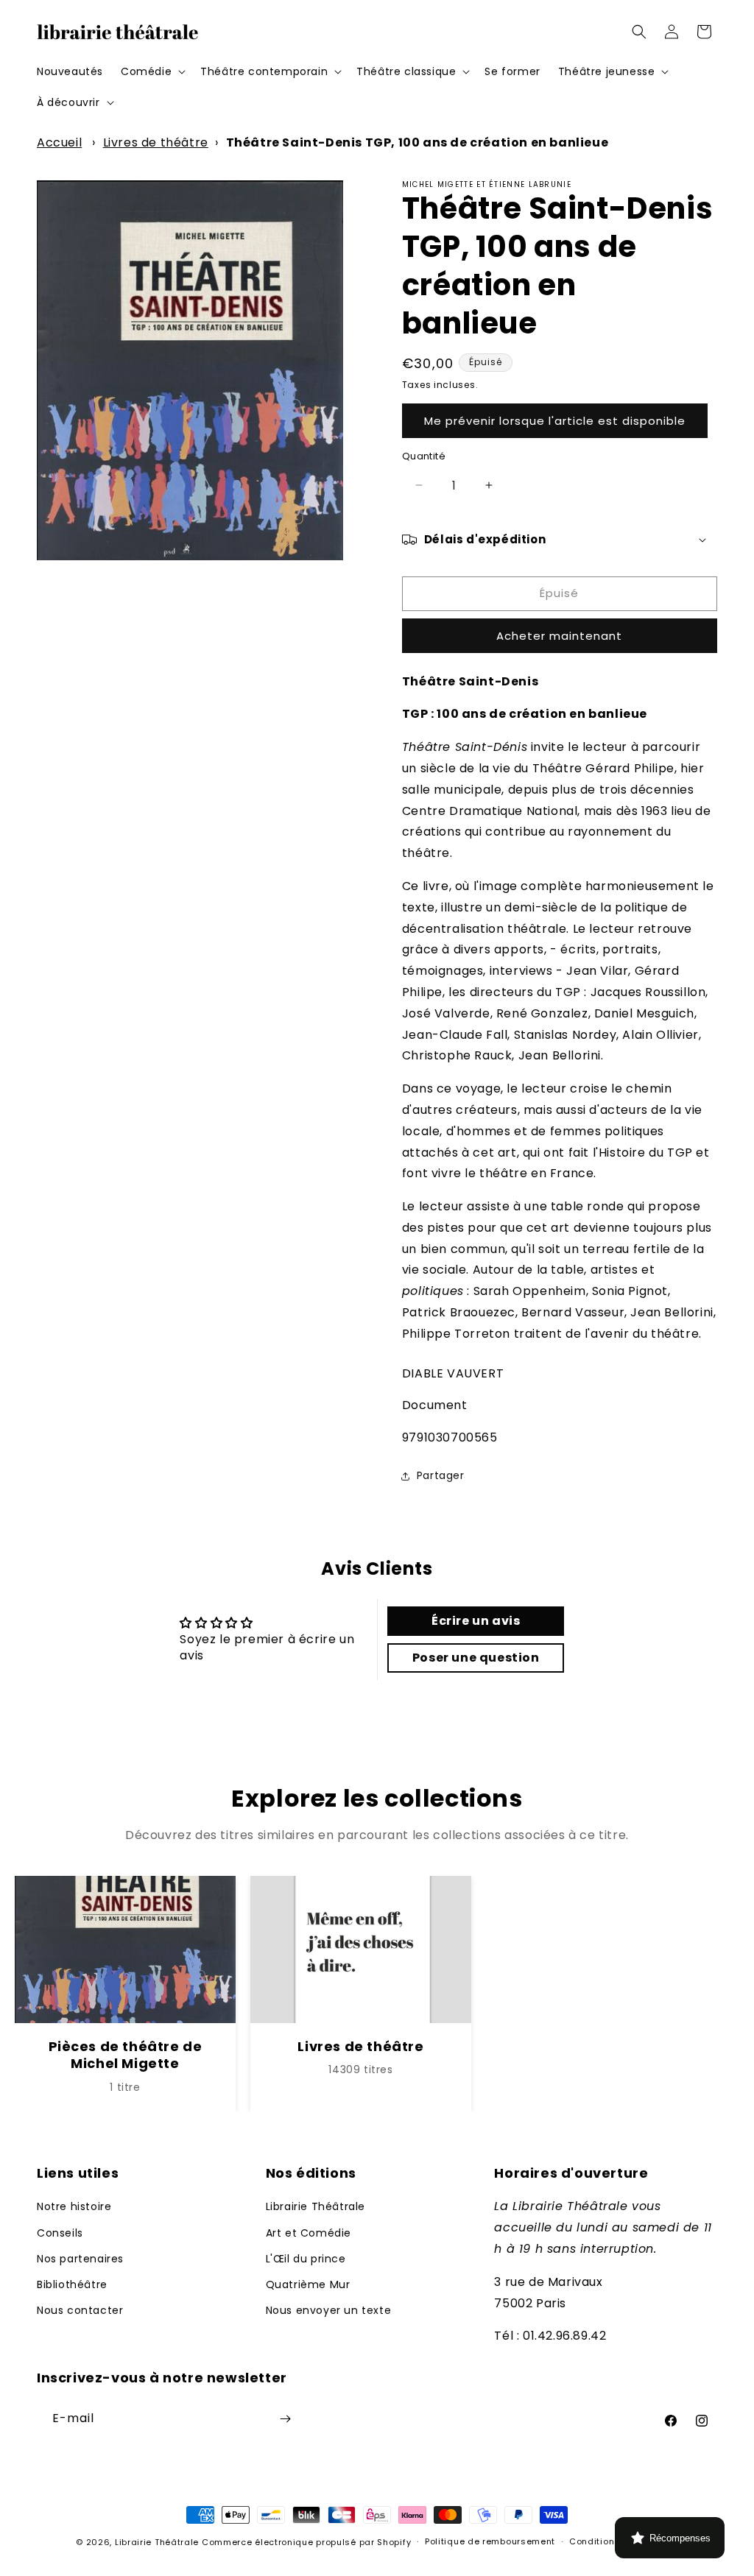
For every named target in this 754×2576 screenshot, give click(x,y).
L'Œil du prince (306, 2259)
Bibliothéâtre (72, 2284)
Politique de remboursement (490, 2541)
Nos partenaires (80, 2259)
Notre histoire (74, 2206)
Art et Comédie (309, 2233)
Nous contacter (80, 2310)
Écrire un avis (476, 1621)
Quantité (424, 456)
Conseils (60, 2233)
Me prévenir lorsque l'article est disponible (555, 421)
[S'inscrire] (285, 2419)
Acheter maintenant (559, 636)
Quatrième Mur (308, 2284)
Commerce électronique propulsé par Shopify (306, 2542)
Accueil (59, 142)
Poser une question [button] (476, 1658)
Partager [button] (441, 1475)
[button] (152, 71)
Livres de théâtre (156, 142)
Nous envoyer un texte (329, 2310)
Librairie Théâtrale (316, 2206)
